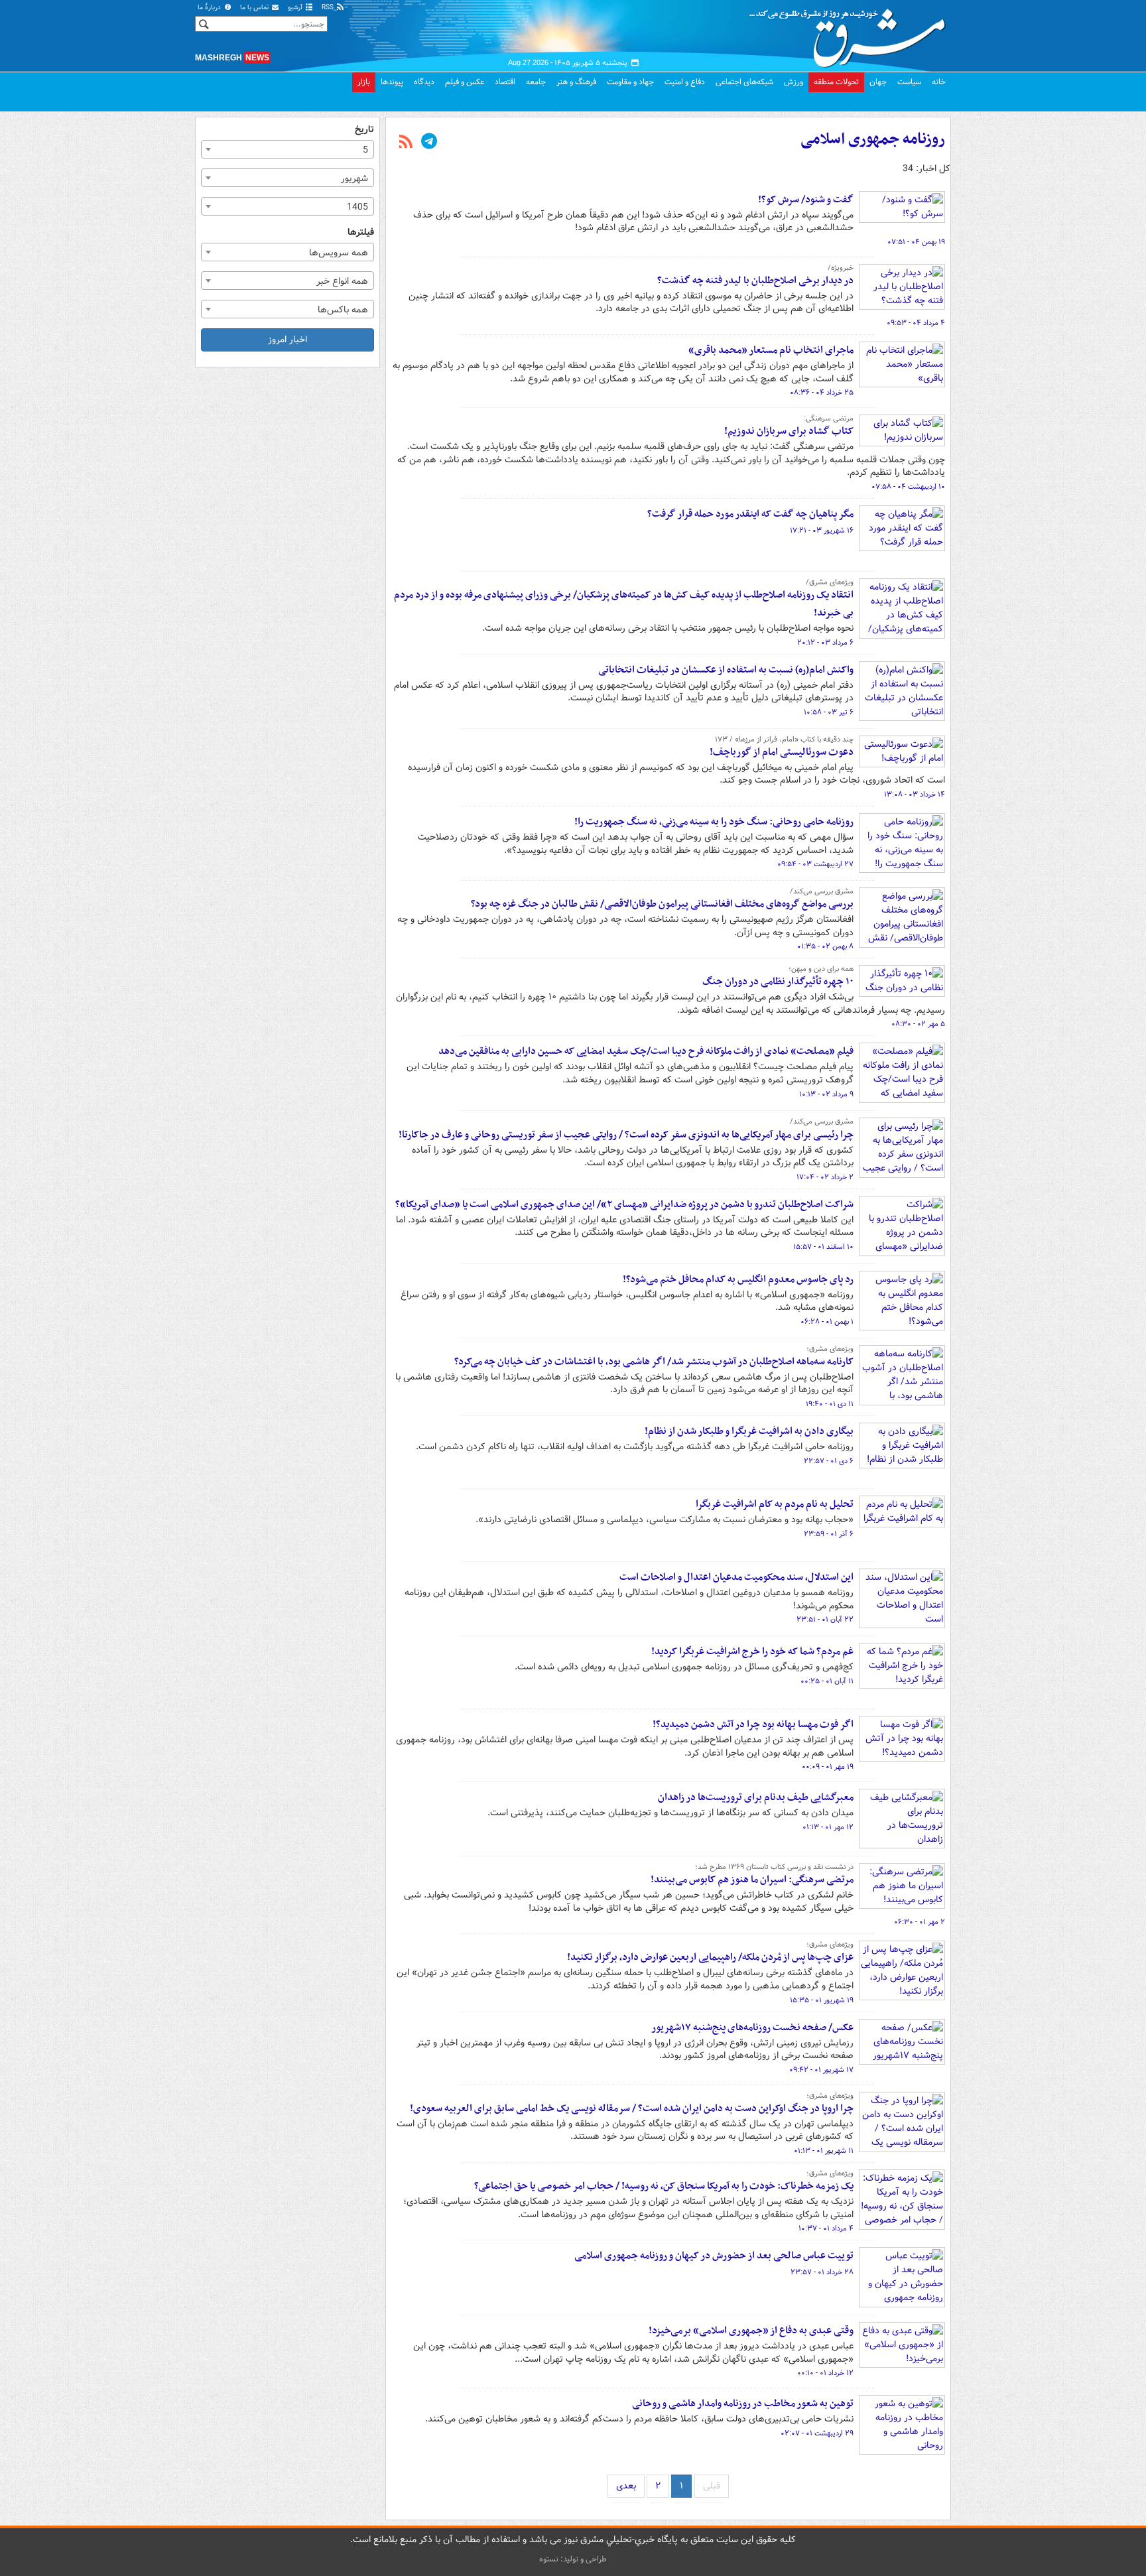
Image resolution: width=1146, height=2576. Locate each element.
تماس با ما (255, 8)
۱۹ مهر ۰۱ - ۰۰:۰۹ (828, 1767)
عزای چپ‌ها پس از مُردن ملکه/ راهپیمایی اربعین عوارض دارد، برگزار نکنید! (710, 1957)
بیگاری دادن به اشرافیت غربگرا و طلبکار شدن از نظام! (749, 1431)
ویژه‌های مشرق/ (830, 582)
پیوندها (392, 82)
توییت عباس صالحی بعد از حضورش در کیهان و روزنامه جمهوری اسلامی (714, 2256)
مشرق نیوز (852, 33)
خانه (939, 82)
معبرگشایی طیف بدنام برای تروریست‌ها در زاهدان (756, 1797)
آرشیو (296, 8)
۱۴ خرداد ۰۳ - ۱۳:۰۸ (915, 795)
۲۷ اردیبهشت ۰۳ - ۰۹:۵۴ (815, 864)
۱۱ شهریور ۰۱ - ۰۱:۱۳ (824, 2151)
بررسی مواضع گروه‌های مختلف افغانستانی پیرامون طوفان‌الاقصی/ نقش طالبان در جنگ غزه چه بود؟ (662, 904)
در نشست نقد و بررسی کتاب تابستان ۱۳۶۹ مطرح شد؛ (774, 1867)
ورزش (794, 82)
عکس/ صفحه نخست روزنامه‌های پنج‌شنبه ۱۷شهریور (752, 2028)
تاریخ (364, 130)
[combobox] (287, 149)
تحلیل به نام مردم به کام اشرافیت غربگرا (775, 1504)
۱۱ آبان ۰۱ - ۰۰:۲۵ (827, 1681)
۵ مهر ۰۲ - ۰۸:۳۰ (918, 1024)
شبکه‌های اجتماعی (744, 82)
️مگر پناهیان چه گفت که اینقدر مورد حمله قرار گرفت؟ (750, 514)
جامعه (536, 82)
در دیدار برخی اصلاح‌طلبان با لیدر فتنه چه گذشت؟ (755, 281)
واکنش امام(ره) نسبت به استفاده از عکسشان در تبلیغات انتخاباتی (726, 670)
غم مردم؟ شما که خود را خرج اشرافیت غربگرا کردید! (752, 1651)
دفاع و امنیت (685, 82)
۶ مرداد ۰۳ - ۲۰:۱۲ (825, 643)
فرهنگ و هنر (576, 82)
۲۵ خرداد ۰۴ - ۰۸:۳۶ (822, 393)
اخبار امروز (287, 340)
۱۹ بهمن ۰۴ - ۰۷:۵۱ (916, 242)
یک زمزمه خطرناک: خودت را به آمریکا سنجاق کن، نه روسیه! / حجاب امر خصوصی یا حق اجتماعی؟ (664, 2186)
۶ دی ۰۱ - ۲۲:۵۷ (829, 1461)
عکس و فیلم (465, 82)
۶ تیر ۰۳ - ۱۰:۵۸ (829, 712)
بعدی (626, 2486)
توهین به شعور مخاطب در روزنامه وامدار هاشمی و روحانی (743, 2404)
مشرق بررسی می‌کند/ (822, 891)
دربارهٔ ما (210, 8)
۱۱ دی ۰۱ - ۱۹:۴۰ (830, 1404)
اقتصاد (505, 82)
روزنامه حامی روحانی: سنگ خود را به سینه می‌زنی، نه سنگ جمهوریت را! (714, 822)
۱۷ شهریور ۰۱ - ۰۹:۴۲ (821, 2070)
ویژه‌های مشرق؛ (830, 1349)
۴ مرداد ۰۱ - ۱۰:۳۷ (826, 2228)
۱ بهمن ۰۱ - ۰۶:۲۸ (827, 1322)
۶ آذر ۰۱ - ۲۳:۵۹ (829, 1534)
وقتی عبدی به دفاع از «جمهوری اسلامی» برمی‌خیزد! (751, 2331)
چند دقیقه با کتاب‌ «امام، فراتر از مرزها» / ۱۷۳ (784, 740)
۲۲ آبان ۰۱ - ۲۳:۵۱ (825, 1620)
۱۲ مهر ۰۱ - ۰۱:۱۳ (828, 1827)
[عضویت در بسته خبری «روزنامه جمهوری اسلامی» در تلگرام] (429, 143)
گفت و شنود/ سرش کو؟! (806, 200)
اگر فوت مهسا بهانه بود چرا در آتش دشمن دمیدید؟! (753, 1724)
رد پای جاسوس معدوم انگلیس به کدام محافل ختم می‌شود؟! (738, 1279)
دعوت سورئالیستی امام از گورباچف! (782, 752)
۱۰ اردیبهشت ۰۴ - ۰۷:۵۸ (908, 487)
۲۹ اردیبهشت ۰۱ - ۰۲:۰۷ (817, 2433)
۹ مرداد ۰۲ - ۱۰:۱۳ (826, 1094)
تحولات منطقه (836, 82)
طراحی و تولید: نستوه (573, 2559)
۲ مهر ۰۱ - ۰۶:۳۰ (920, 1922)
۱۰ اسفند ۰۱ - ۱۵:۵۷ (823, 1247)
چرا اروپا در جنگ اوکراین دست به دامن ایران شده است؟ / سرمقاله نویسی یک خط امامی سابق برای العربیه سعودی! (632, 2108)
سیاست (909, 82)
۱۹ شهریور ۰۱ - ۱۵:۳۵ (822, 2000)
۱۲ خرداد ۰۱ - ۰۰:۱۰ (825, 2373)
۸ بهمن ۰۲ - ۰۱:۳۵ (825, 946)
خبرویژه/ (841, 268)
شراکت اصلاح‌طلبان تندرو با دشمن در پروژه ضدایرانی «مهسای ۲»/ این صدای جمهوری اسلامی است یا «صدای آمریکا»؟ (624, 1204)
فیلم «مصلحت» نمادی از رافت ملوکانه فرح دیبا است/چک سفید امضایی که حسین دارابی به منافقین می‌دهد (646, 1051)
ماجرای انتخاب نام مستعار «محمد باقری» (771, 350)
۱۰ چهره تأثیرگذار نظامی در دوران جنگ (778, 982)
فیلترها (361, 232)
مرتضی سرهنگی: (829, 419)
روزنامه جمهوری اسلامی (873, 139)
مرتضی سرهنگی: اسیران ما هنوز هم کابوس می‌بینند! (752, 1880)
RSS (329, 8)
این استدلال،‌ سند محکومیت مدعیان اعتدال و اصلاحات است (736, 1577)
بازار (364, 82)
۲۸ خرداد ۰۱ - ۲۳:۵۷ (822, 2272)
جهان (878, 82)
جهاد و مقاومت (630, 82)
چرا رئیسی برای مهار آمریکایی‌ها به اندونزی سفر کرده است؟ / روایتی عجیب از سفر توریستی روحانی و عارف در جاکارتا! (626, 1135)
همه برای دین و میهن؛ (821, 969)
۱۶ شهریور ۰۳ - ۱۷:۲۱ (822, 531)
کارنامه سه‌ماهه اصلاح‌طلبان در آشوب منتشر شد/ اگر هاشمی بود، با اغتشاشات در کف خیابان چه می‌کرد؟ (654, 1362)
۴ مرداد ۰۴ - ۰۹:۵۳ (916, 323)
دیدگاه (424, 82)
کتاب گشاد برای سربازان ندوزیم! (789, 431)
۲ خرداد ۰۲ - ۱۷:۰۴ (825, 1177)
